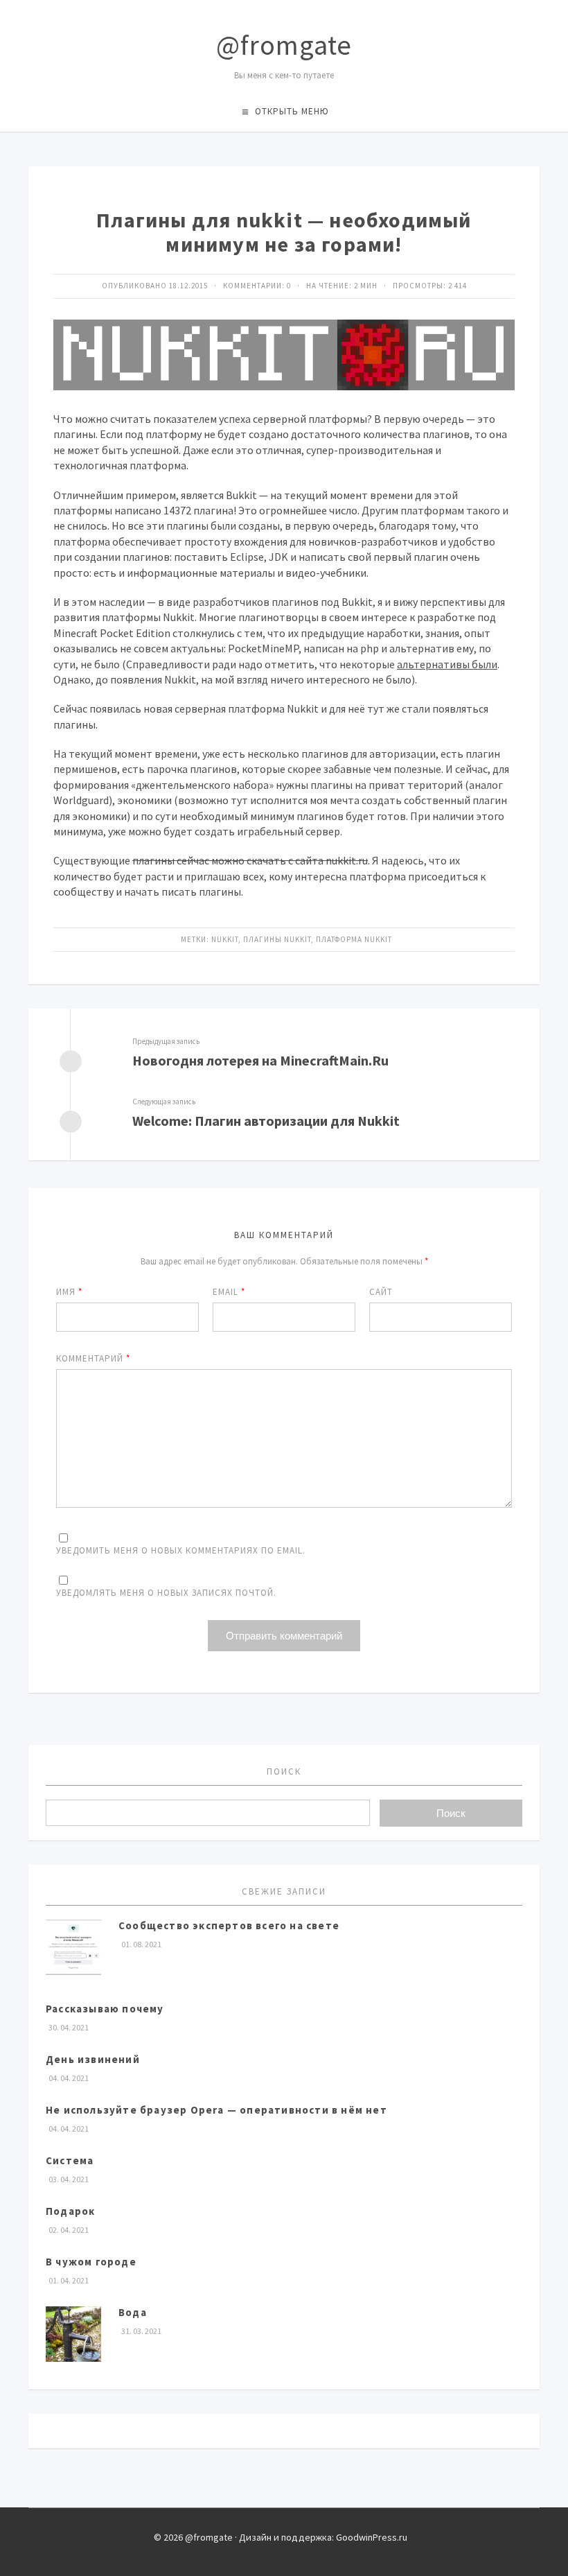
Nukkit (225, 939)
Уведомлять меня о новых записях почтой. (166, 1593)
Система (70, 2160)
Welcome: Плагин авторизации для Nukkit (266, 1121)
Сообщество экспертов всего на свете (229, 1925)
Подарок (70, 2211)
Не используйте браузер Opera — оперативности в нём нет (216, 2110)
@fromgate (284, 45)
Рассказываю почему (105, 2009)
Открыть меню (292, 111)
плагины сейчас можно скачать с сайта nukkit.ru (250, 860)
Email (229, 1292)
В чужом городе (91, 2262)
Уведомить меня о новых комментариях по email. (181, 1550)
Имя (69, 1292)
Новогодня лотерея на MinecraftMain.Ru (260, 1060)
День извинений (93, 2059)
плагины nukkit (277, 939)
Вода (133, 2312)
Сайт (381, 1292)
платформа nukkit (354, 939)
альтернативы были (447, 664)
